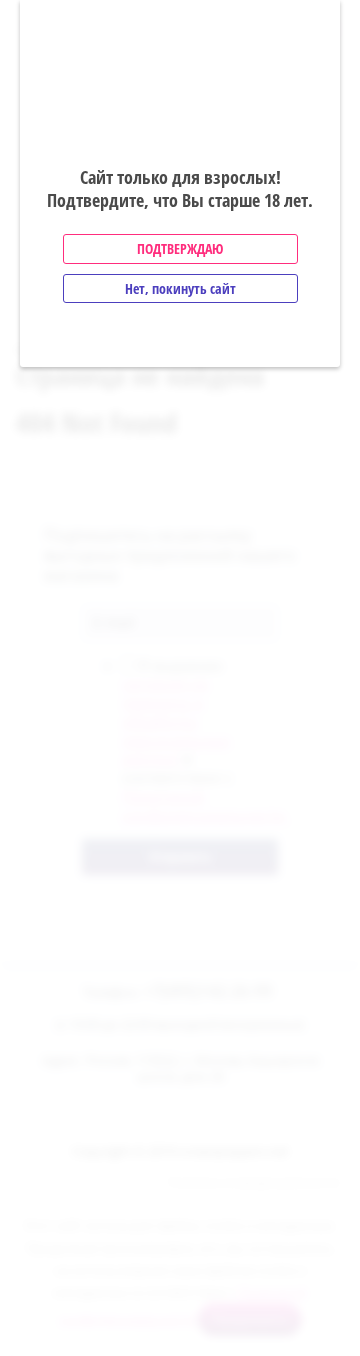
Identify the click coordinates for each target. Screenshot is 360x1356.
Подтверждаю (180, 248)
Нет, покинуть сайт (180, 288)
